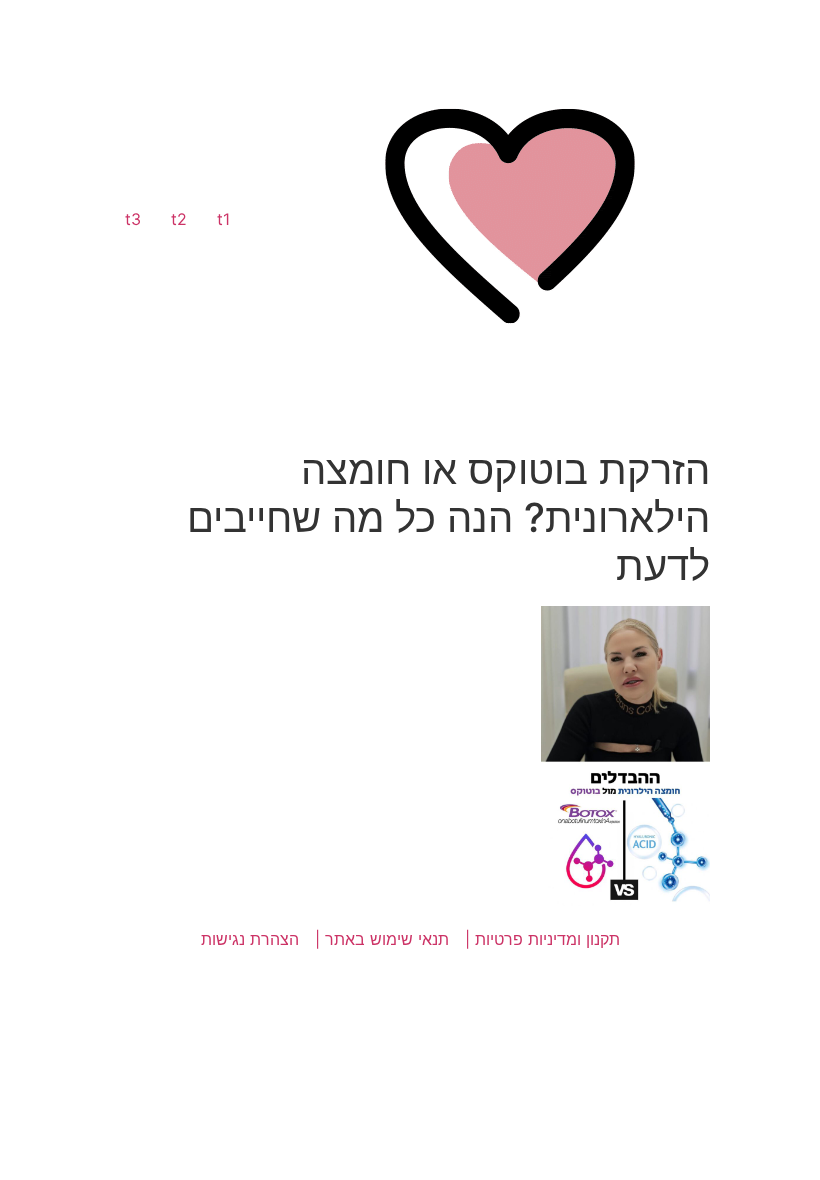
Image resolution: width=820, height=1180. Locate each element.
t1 (223, 219)
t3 (133, 219)
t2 (179, 219)
